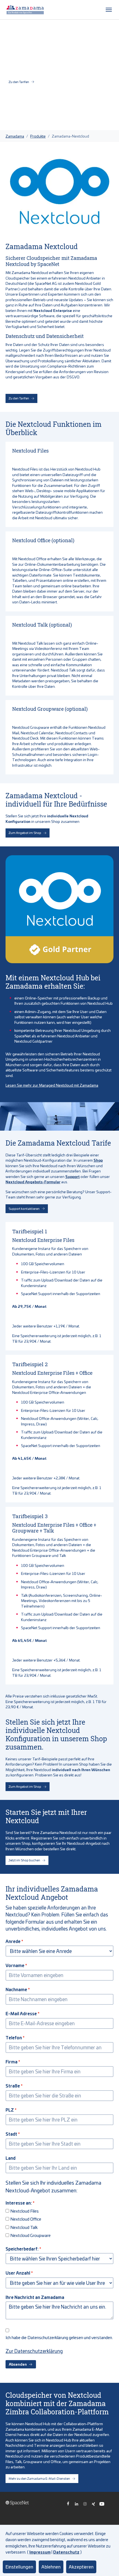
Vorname (15, 1965)
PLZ (10, 2110)
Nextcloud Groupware (30, 2235)
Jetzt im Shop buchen (24, 1860)
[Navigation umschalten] (109, 10)
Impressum (40, 2552)
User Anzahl (18, 2273)
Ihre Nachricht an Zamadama (35, 2297)
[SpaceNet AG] (25, 10)
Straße (13, 2086)
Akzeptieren (81, 2567)
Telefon (14, 2037)
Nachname (16, 1989)
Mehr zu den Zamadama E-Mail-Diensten (39, 2478)
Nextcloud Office (26, 2219)
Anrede (13, 1941)
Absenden (18, 2364)
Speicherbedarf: (22, 2249)
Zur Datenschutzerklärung (34, 2351)
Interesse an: (19, 2203)
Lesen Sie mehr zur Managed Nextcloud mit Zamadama (52, 1085)
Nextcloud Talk (24, 2227)
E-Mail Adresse (21, 2013)
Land (11, 2158)
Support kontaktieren (24, 1209)
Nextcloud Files (24, 2211)
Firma (11, 2061)
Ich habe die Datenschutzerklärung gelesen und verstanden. (59, 2337)
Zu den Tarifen (19, 82)
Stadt (11, 2134)
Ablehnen (51, 2567)
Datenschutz (66, 2552)
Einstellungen (19, 2567)
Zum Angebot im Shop (25, 833)
